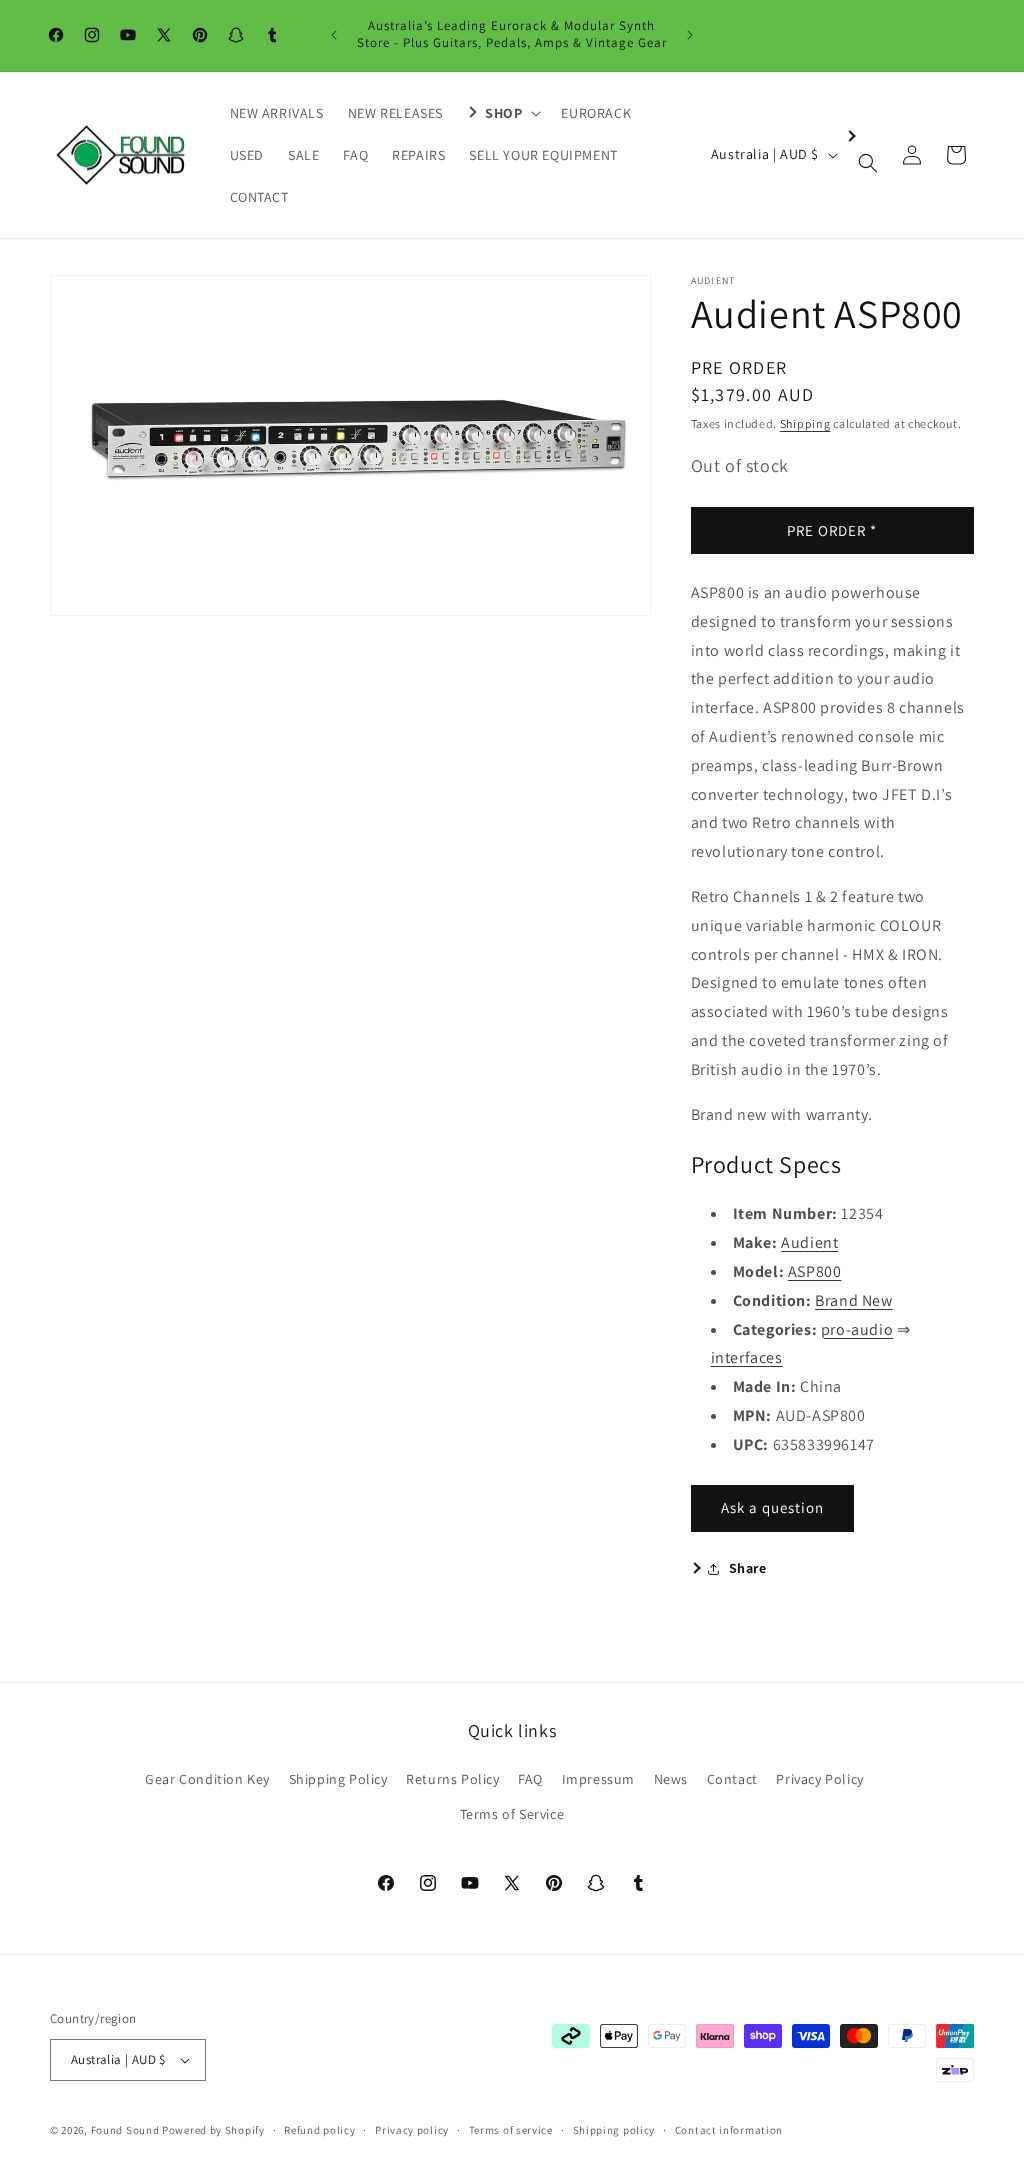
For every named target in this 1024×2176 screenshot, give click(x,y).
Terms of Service (512, 1814)
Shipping (805, 423)
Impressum (598, 1779)
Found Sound (125, 2130)
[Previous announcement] (334, 35)
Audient (809, 1242)
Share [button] (748, 1568)
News (671, 1779)
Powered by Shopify (213, 2130)
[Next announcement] (690, 35)
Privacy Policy (819, 1779)
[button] (502, 113)
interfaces (747, 1357)
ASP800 (815, 1271)
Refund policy (319, 2130)
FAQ (530, 1779)
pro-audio (857, 1329)
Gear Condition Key (207, 1779)
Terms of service (511, 2130)
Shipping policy (614, 2130)
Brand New (853, 1300)
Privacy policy (412, 2130)
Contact (732, 1779)
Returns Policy (452, 1779)
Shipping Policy (338, 1779)
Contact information (729, 2130)
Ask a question (772, 1507)
